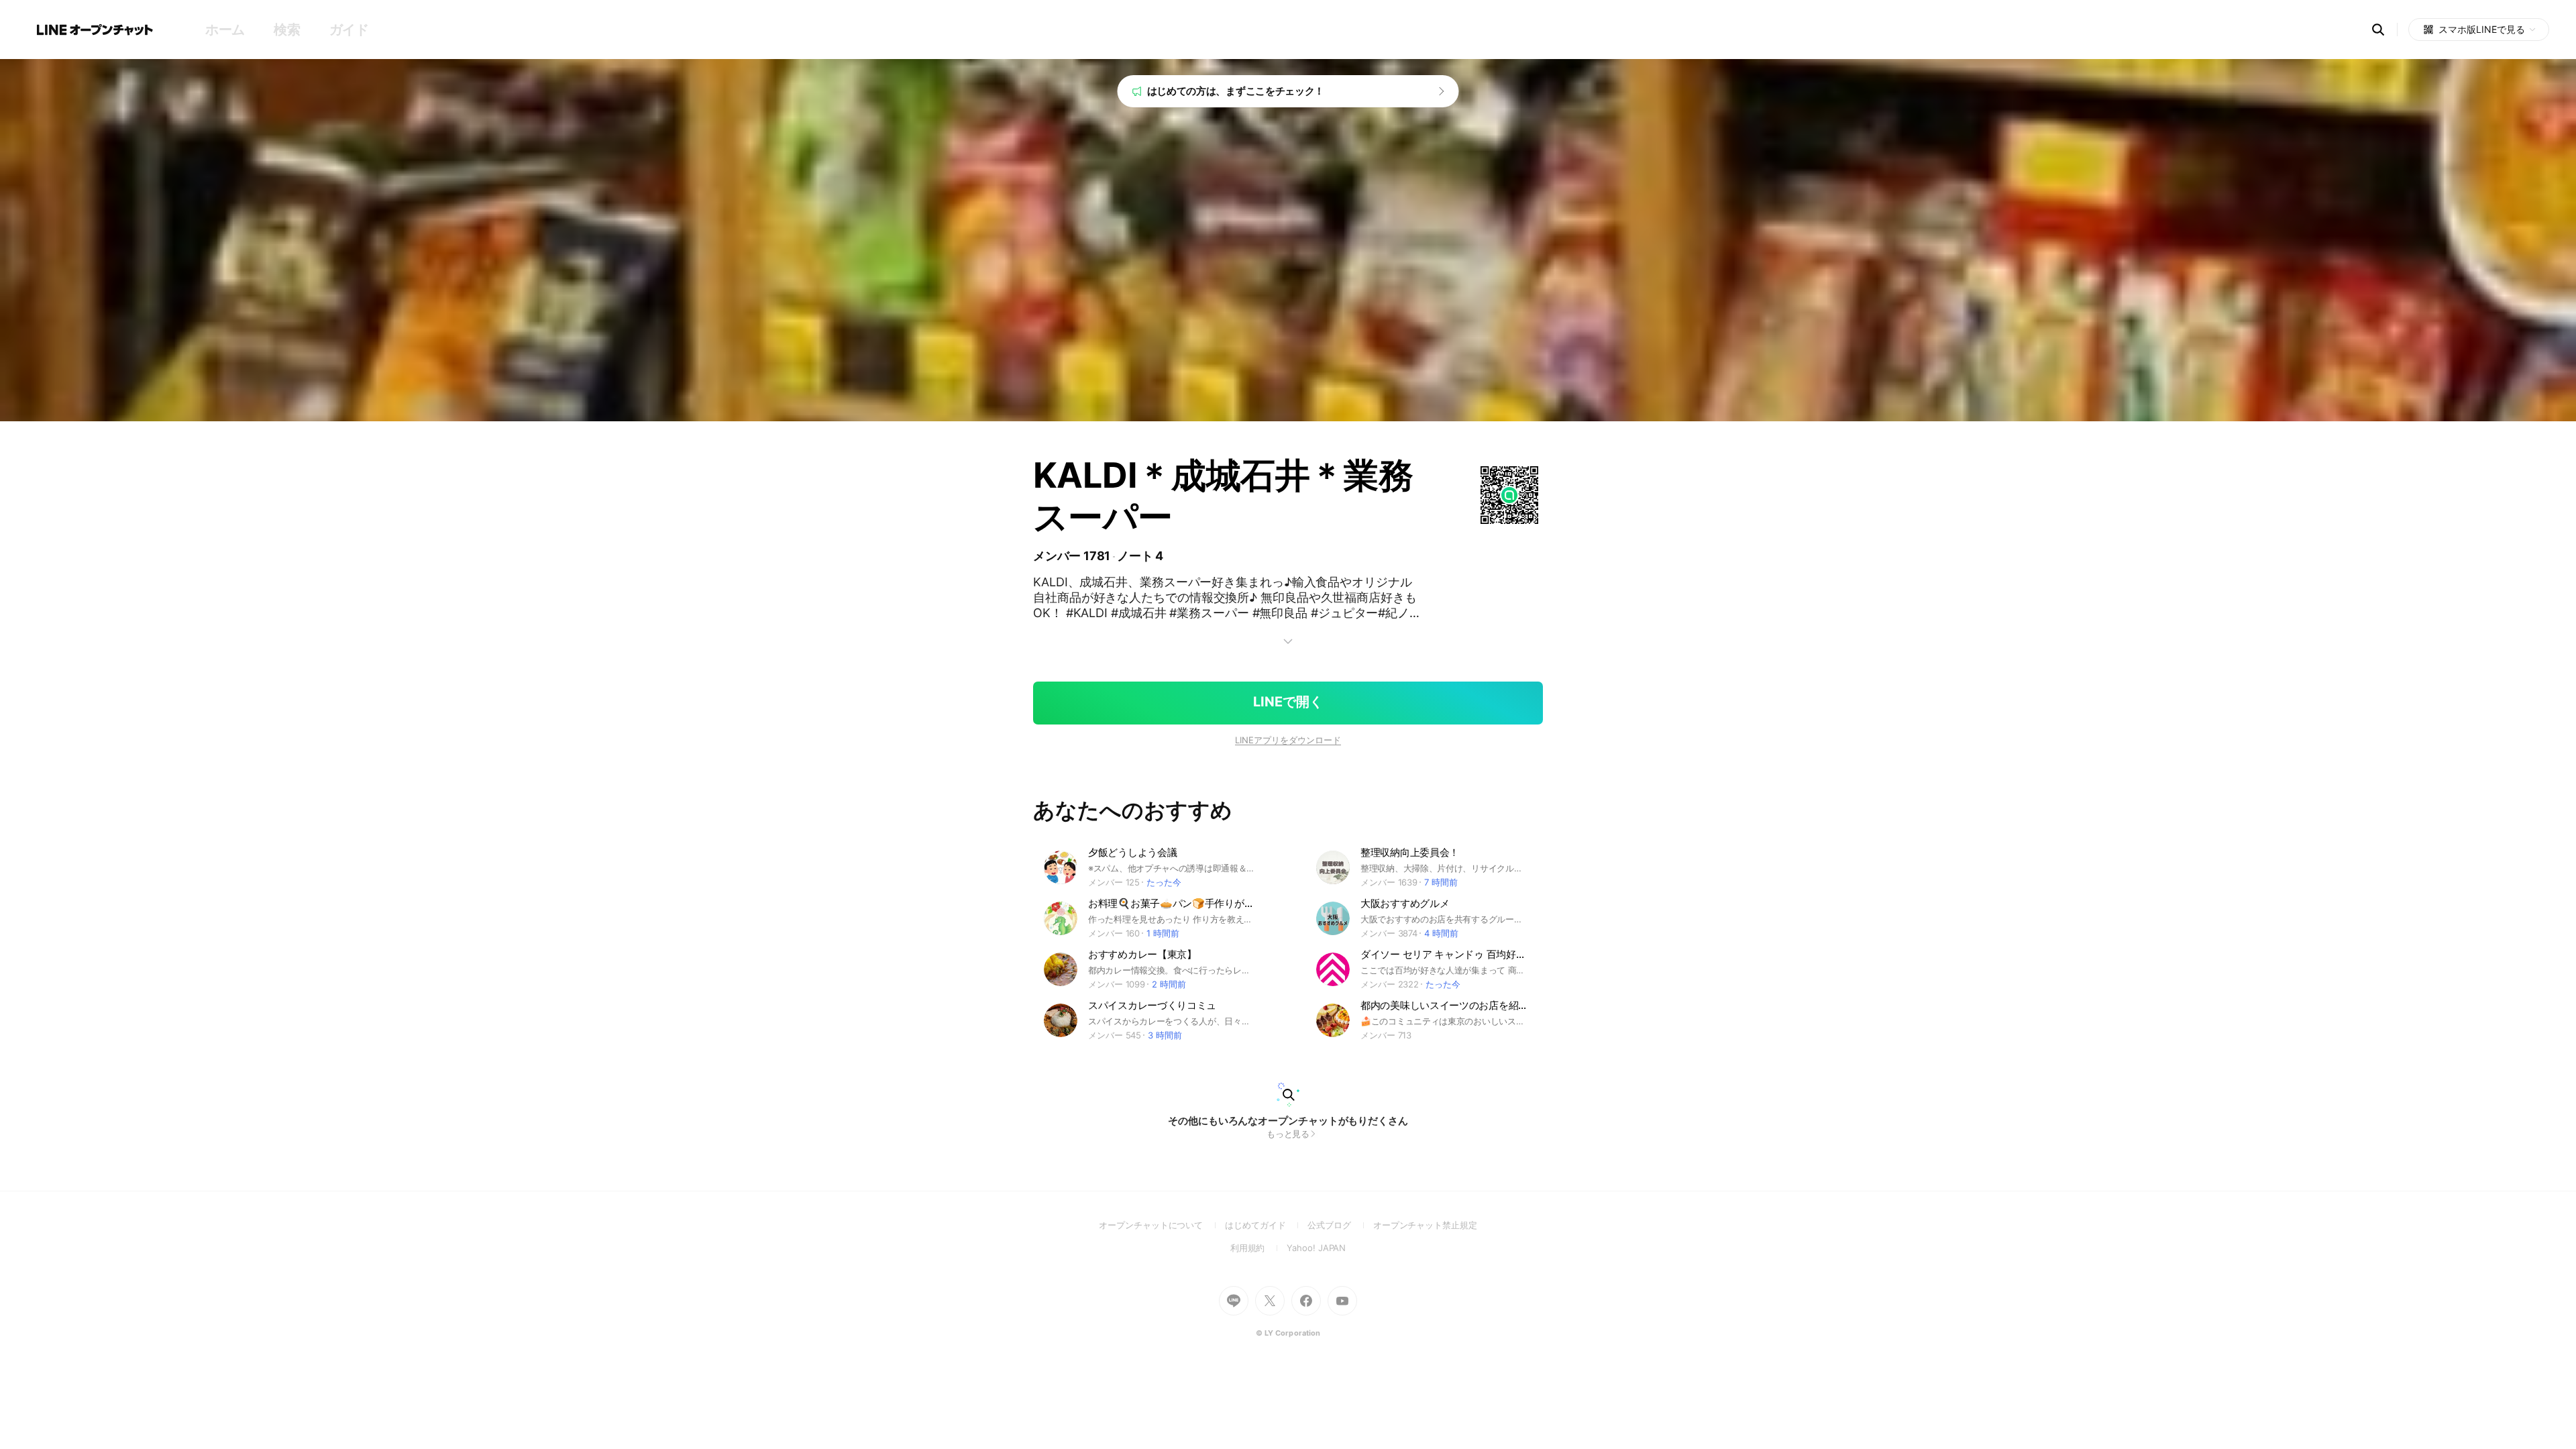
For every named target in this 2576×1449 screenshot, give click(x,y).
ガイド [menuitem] (349, 30)
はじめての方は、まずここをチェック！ (1236, 91)
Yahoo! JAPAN (1316, 1248)
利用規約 (1259, 1248)
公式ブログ (1340, 1225)
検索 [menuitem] (287, 30)
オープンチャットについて (1162, 1225)
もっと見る (1288, 1134)
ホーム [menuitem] (225, 30)
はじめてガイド (1266, 1225)
